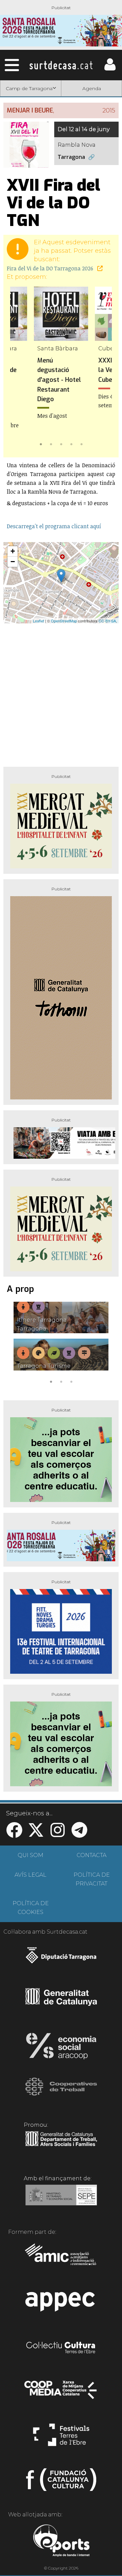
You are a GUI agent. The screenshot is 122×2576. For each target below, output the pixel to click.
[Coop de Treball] (61, 2093)
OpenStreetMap (64, 621)
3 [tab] (61, 444)
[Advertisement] (61, 692)
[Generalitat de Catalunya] (61, 2003)
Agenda (92, 88)
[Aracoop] (61, 2048)
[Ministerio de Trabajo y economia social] (61, 2200)
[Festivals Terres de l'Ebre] (61, 2438)
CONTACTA (91, 1855)
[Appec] (61, 2304)
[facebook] (14, 1834)
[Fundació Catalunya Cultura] (61, 2482)
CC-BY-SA (107, 621)
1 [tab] (41, 444)
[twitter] (36, 1834)
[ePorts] (61, 2541)
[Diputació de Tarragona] (61, 1959)
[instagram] (58, 1834)
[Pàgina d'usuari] (110, 69)
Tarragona (71, 157)
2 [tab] (51, 444)
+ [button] (13, 551)
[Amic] (61, 2259)
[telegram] (79, 1834)
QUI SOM (30, 1855)
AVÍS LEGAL (30, 1875)
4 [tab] (71, 444)
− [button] (13, 562)
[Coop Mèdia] (61, 2393)
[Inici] (61, 65)
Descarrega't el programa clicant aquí (54, 526)
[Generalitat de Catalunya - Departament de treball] (61, 2146)
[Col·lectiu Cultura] (61, 2348)
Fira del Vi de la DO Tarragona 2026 (51, 268)
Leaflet (38, 621)
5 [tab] (81, 444)
